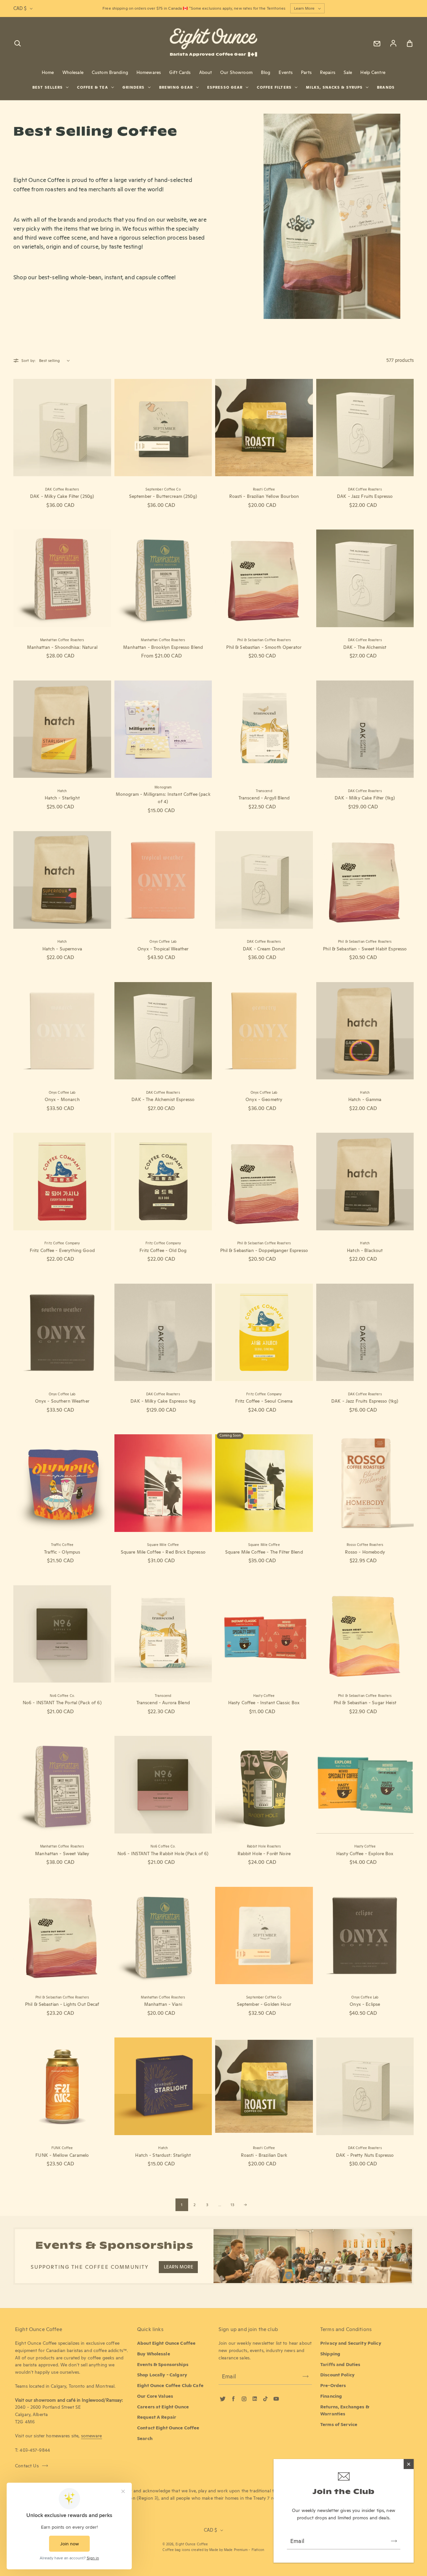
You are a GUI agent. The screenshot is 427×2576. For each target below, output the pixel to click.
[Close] (409, 2464)
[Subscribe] (394, 2541)
